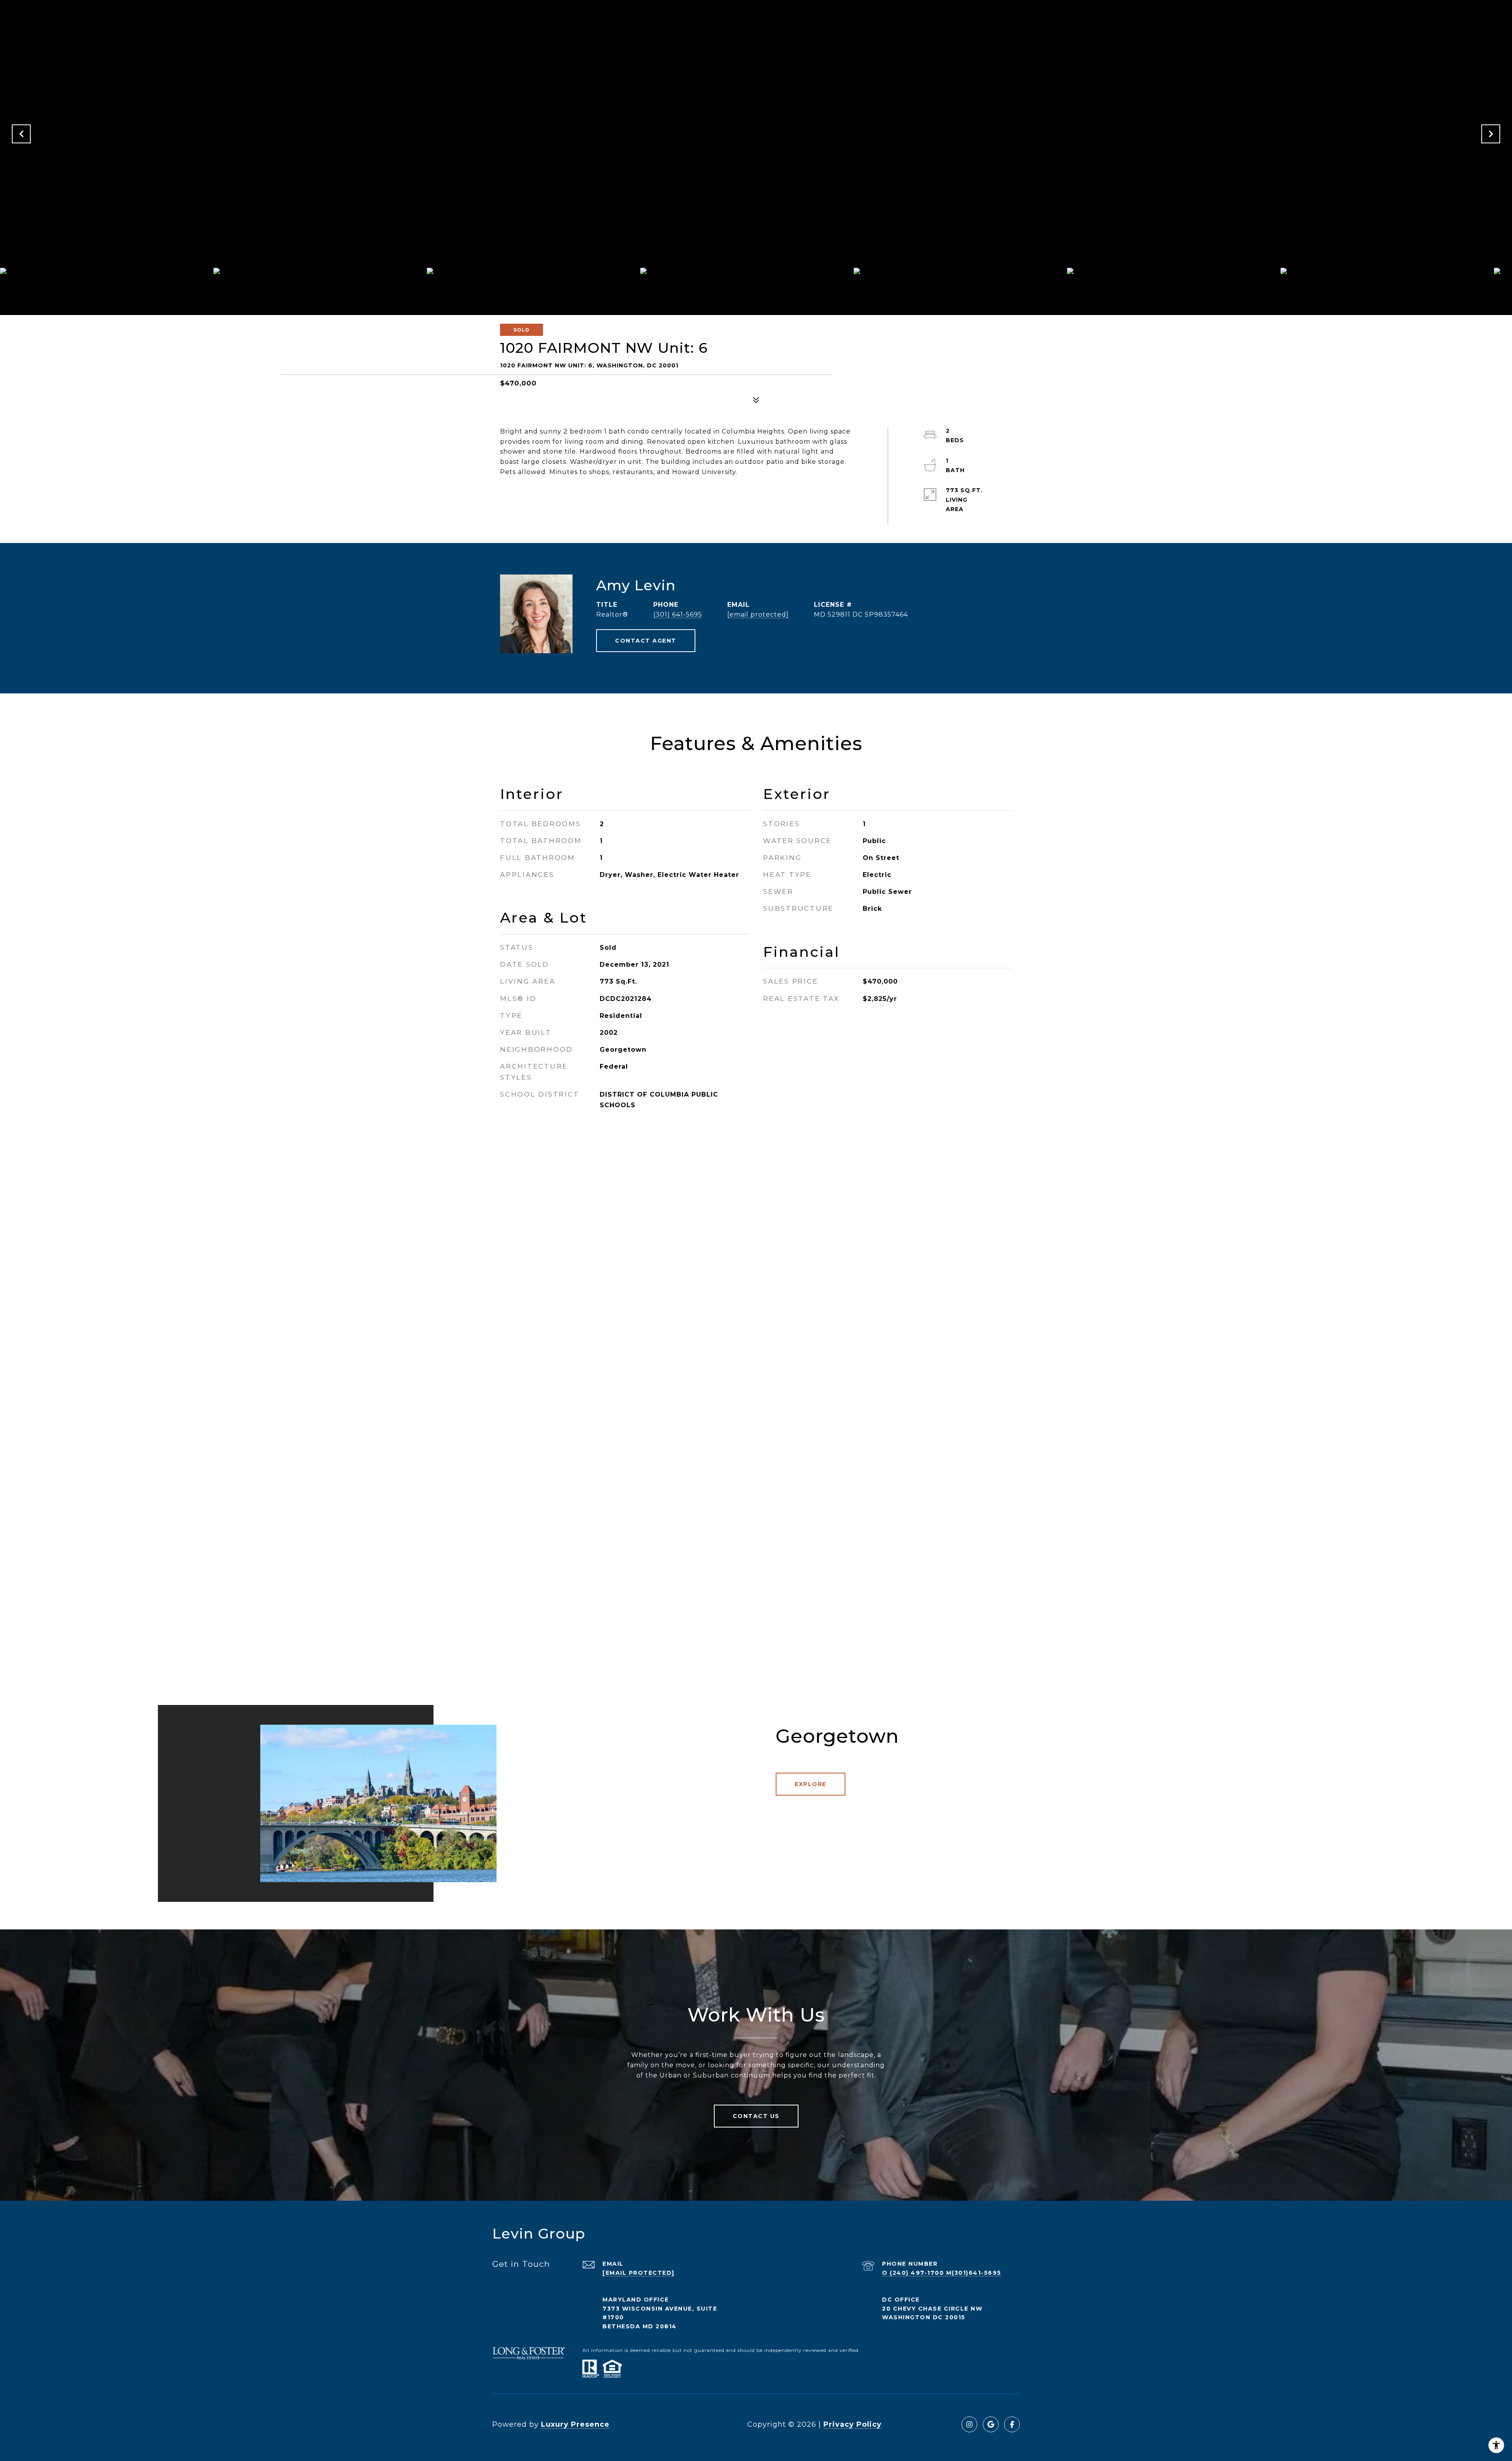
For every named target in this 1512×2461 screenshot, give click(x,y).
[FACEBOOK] (1012, 2424)
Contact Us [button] (756, 2116)
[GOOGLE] (991, 2424)
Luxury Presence (575, 2424)
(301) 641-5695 (678, 614)
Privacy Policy (852, 2424)
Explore (811, 1784)
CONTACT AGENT (646, 641)
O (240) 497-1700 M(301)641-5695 (942, 2273)
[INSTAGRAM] (969, 2424)
